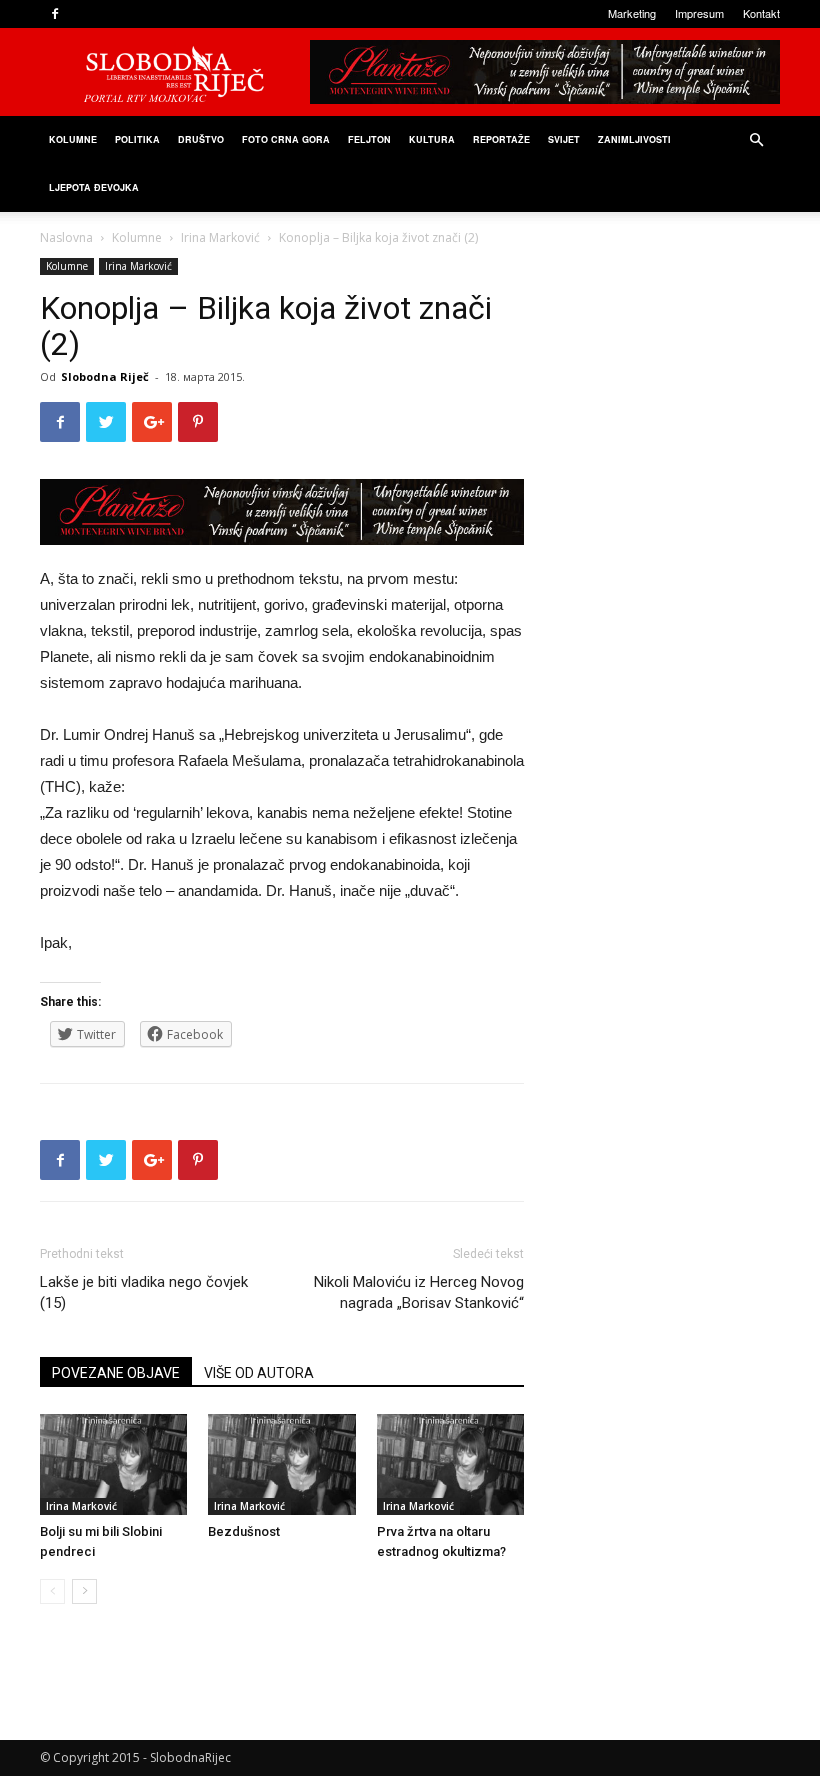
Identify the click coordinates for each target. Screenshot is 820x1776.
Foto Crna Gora (286, 139)
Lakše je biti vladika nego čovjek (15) (144, 1292)
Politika (137, 139)
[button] (756, 140)
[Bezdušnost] (281, 1464)
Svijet (564, 139)
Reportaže (501, 139)
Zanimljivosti (634, 139)
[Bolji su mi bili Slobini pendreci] (113, 1464)
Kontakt (761, 13)
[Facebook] (55, 14)
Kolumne (73, 139)
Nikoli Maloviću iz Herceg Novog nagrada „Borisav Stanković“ (419, 1292)
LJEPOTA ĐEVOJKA (94, 187)
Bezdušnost (244, 1531)
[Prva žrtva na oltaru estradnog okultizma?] (450, 1464)
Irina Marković (220, 237)
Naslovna (66, 237)
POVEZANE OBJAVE (116, 1373)
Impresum (699, 13)
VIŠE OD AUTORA (259, 1373)
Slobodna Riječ (105, 376)
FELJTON (369, 139)
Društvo (201, 139)
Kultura (432, 139)
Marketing (632, 13)
